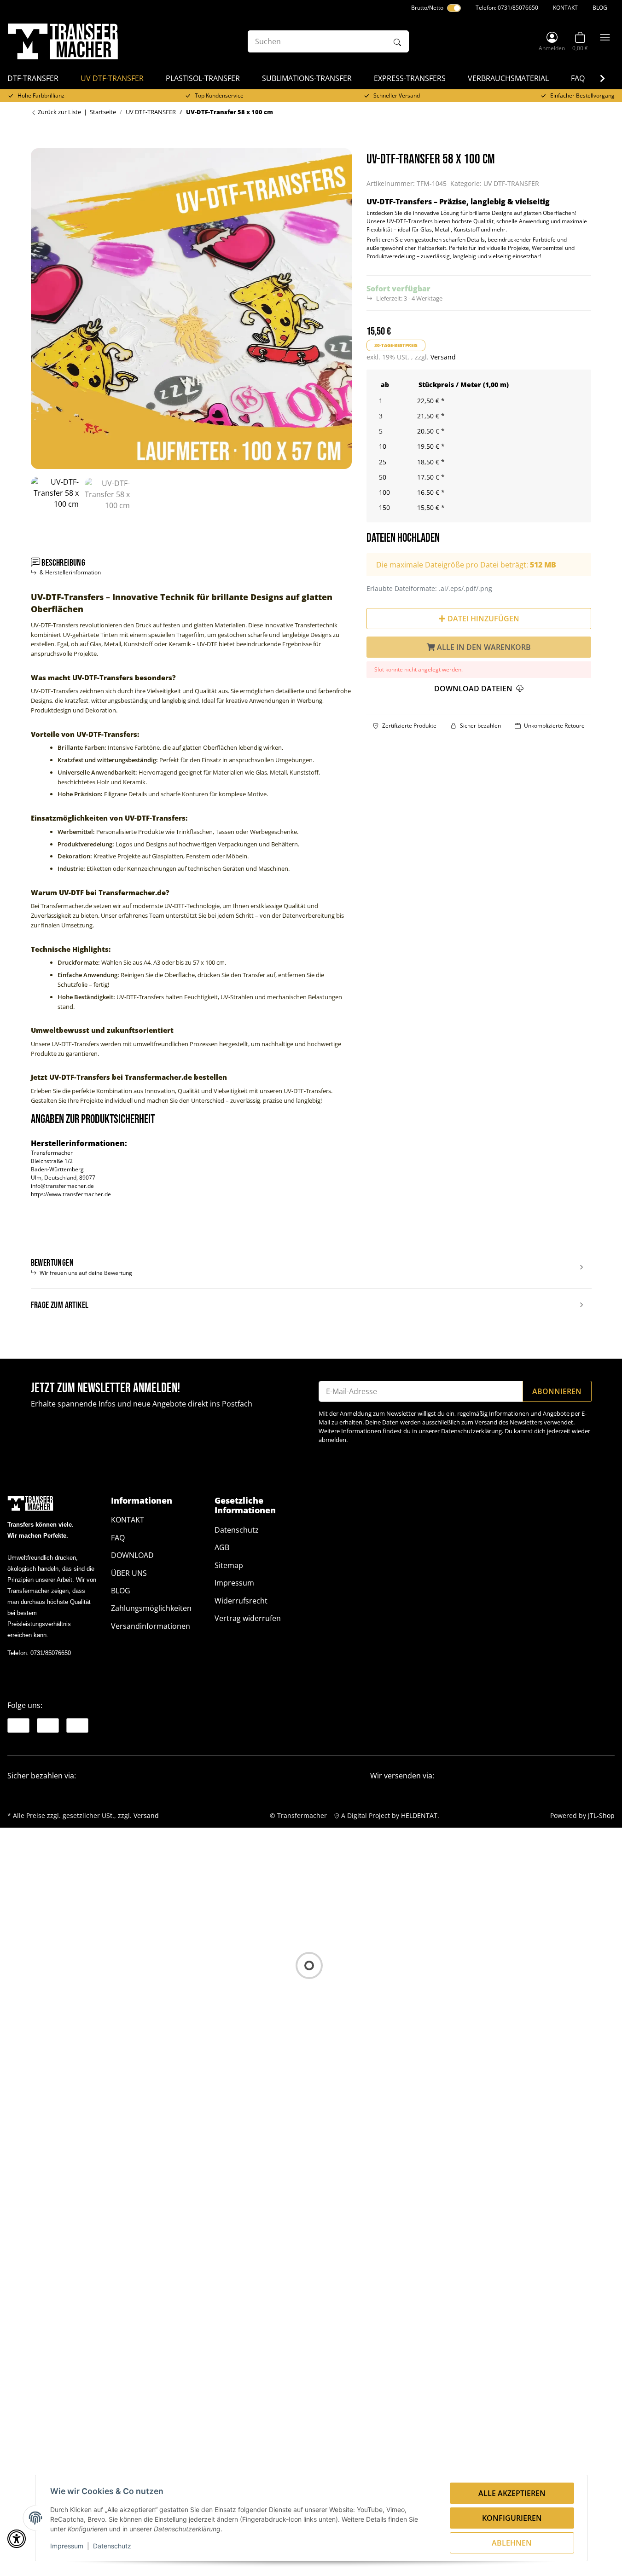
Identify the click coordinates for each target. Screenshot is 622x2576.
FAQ (118, 1538)
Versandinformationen (151, 1626)
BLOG (600, 8)
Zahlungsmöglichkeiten (151, 1608)
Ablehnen (512, 2543)
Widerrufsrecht (241, 1601)
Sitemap (229, 1565)
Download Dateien (474, 689)
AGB (222, 1547)
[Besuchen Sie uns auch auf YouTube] (48, 1725)
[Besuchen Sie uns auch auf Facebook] (18, 1725)
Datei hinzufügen (482, 619)
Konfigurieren (512, 2518)
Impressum (67, 2546)
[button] (552, 41)
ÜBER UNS (129, 1573)
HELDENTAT (419, 1815)
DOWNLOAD (132, 1555)
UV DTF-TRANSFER (511, 183)
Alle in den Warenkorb (483, 647)
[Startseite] (63, 41)
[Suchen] (397, 41)
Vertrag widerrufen (248, 1618)
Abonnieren (557, 1391)
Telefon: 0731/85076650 (507, 8)
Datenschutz (112, 2546)
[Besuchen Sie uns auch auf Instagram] (77, 1725)
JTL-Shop (601, 1815)
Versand (443, 357)
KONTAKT (565, 8)
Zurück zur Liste (59, 112)
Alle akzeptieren (512, 2493)
